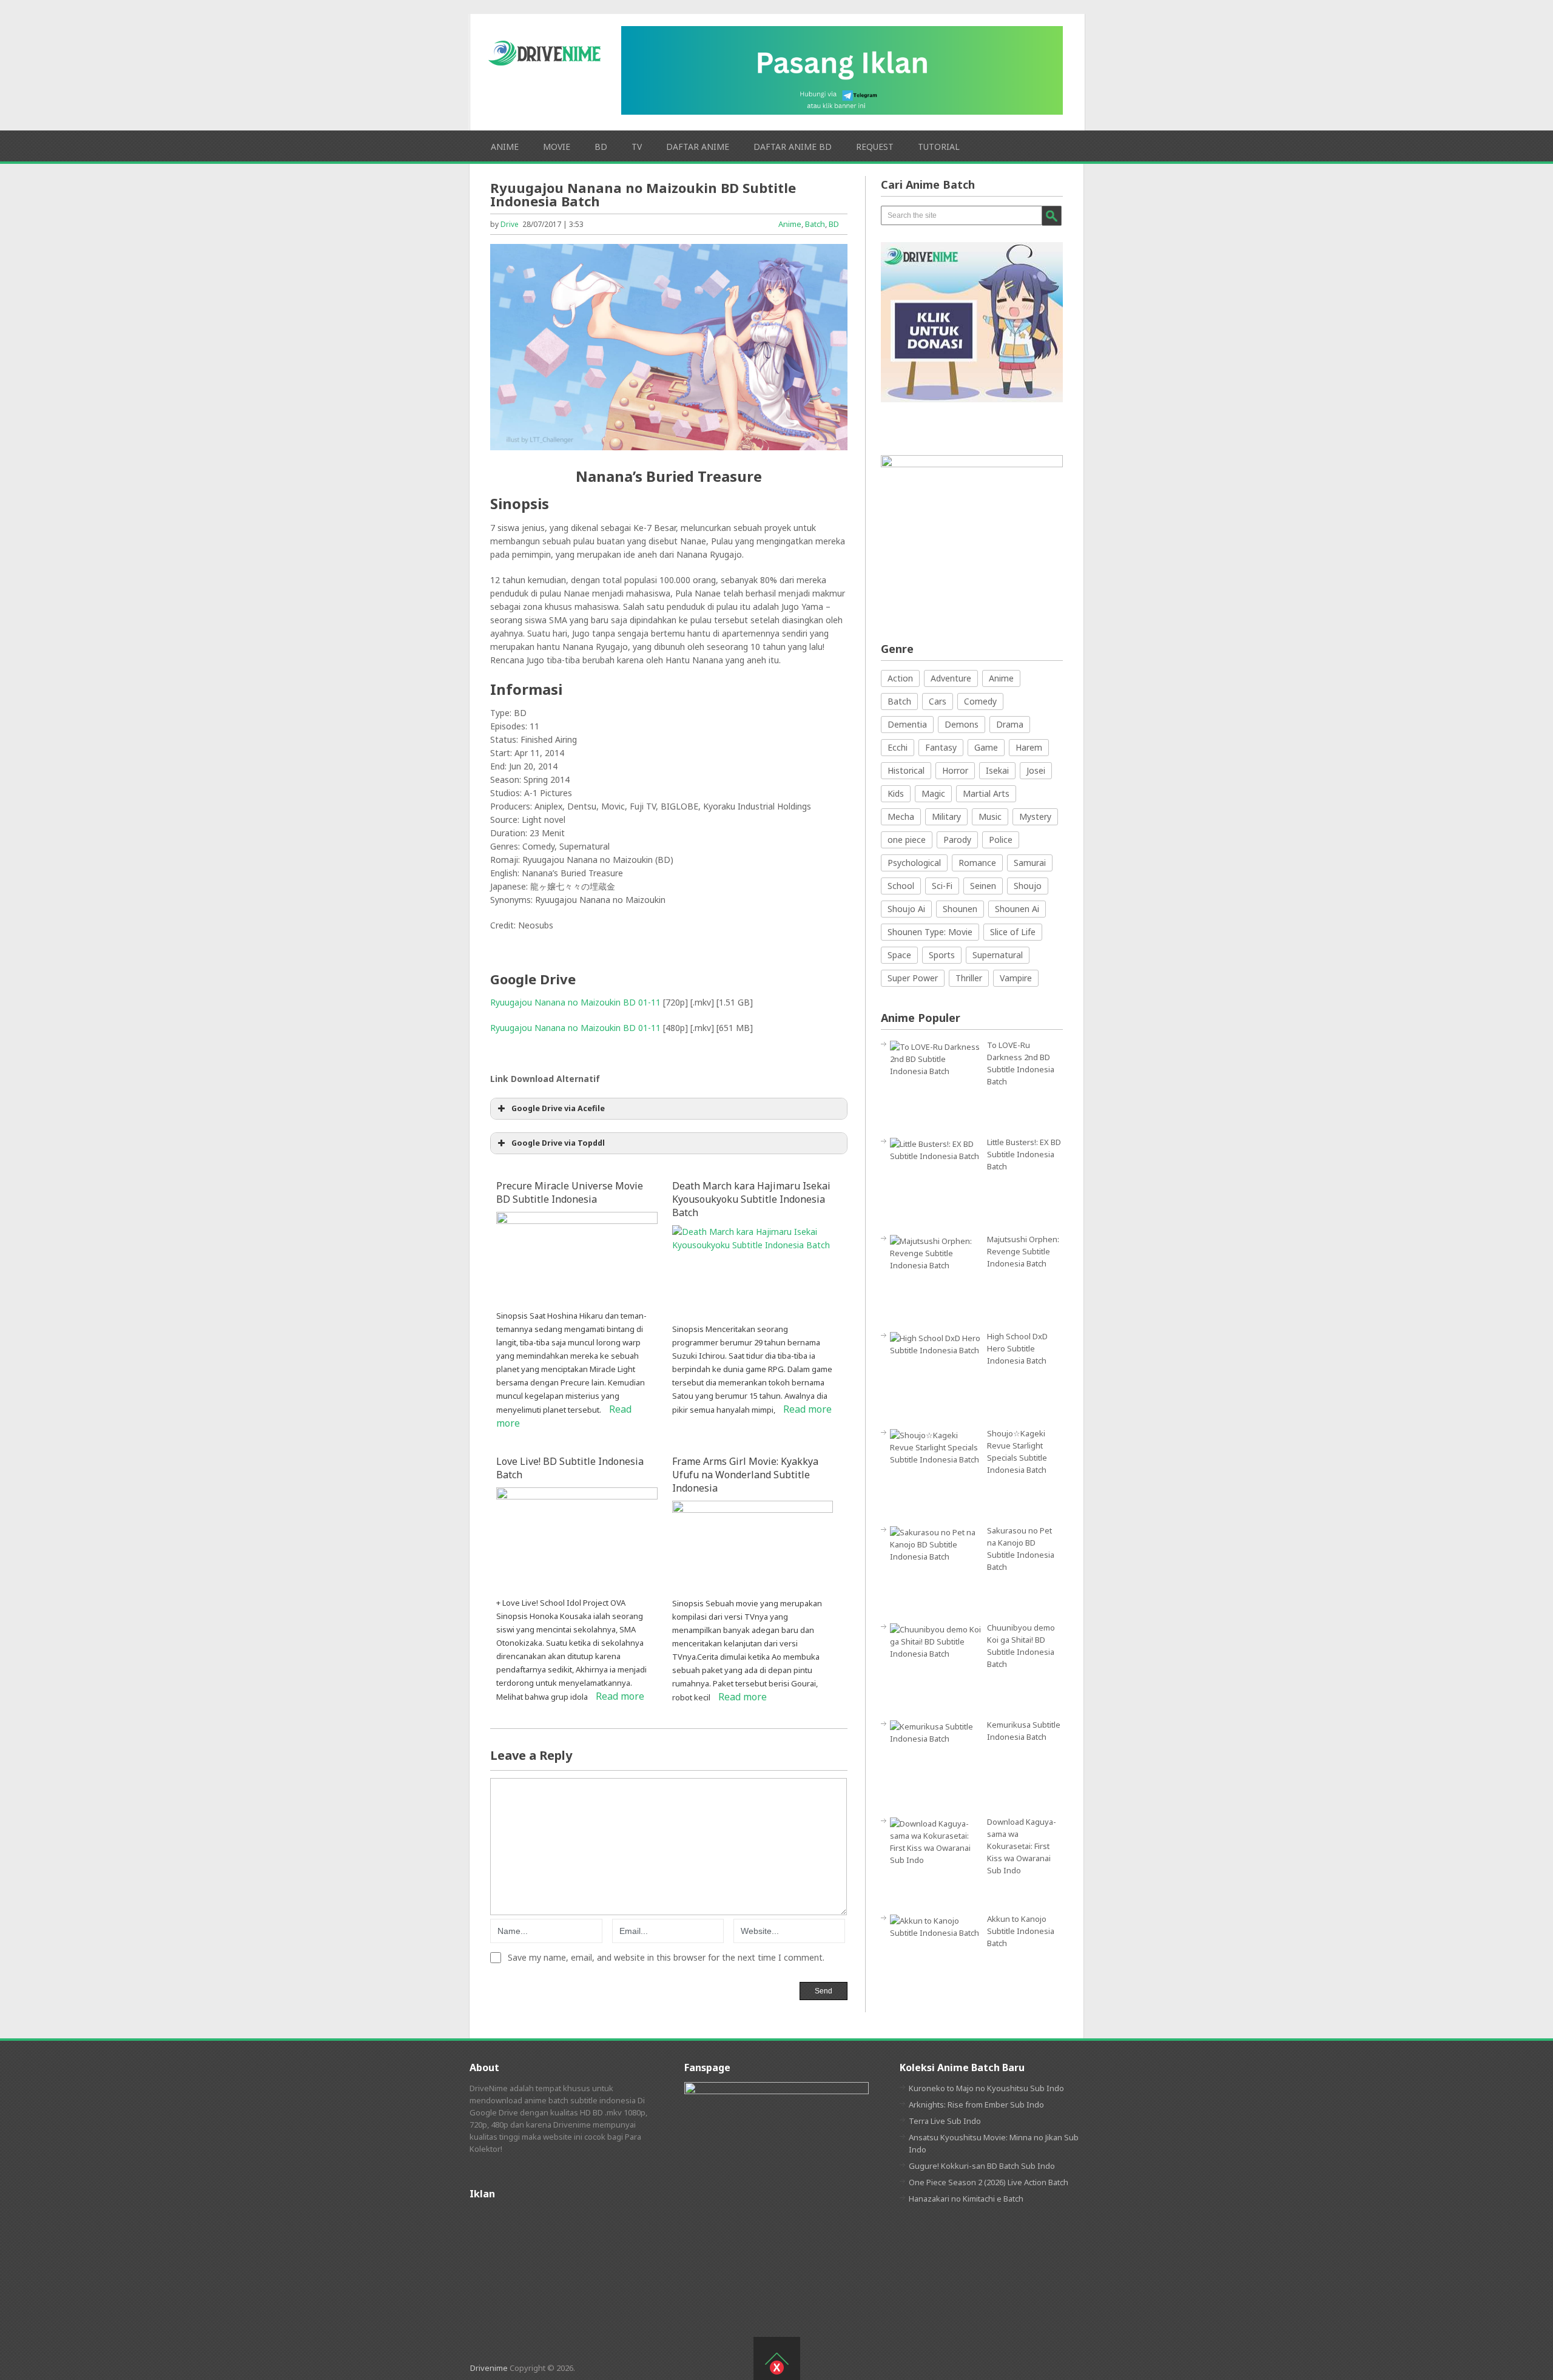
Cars (938, 701)
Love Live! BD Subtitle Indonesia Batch (570, 1468)
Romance (977, 863)
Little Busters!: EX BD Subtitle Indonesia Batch (1024, 1154)
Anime (505, 147)
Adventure (951, 678)
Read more (807, 1409)
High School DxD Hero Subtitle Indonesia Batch (1017, 1348)
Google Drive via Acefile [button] (558, 1108)
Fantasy (941, 747)
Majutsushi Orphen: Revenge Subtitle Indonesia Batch (1023, 1251)
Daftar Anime (698, 147)
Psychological (914, 863)
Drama (1010, 724)
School (901, 886)
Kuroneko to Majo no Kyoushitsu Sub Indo (986, 2088)
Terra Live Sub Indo (945, 2121)
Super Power (913, 978)
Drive (510, 224)
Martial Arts (986, 793)
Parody (957, 840)
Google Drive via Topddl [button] (558, 1143)
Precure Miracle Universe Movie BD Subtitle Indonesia (570, 1192)
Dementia (907, 724)
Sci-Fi (942, 886)
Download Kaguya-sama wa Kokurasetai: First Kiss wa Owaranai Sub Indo (1022, 1846)
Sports (942, 955)
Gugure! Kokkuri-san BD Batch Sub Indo (982, 2166)
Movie (557, 147)
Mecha (901, 816)
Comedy (980, 701)
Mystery (1035, 816)
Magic (933, 793)
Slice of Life (1013, 932)
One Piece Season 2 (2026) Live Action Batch (989, 2182)
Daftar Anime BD (793, 147)
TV (637, 147)
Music (990, 816)
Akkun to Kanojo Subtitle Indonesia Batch (1021, 1931)
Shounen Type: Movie (930, 932)
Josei (1036, 770)
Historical (906, 770)
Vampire (1016, 978)
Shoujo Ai (906, 909)
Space (899, 955)
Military (946, 816)
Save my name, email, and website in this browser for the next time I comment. (666, 1958)
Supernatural (998, 955)
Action (900, 678)
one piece (907, 840)
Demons (962, 724)
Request (875, 147)
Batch (815, 224)
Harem (1029, 747)
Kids (896, 793)
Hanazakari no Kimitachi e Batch (966, 2199)
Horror (955, 770)
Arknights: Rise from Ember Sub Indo (976, 2104)
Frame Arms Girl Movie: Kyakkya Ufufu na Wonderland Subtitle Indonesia (745, 1475)
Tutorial (939, 147)
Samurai (1030, 863)
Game (986, 747)
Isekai (997, 770)
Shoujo (1028, 886)
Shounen (960, 909)
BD (601, 147)
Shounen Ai (1017, 909)
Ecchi (898, 747)
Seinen (983, 886)
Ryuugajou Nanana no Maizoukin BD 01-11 (575, 1002)
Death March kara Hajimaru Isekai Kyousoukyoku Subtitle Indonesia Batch (751, 1199)
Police (1001, 840)
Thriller (969, 978)
